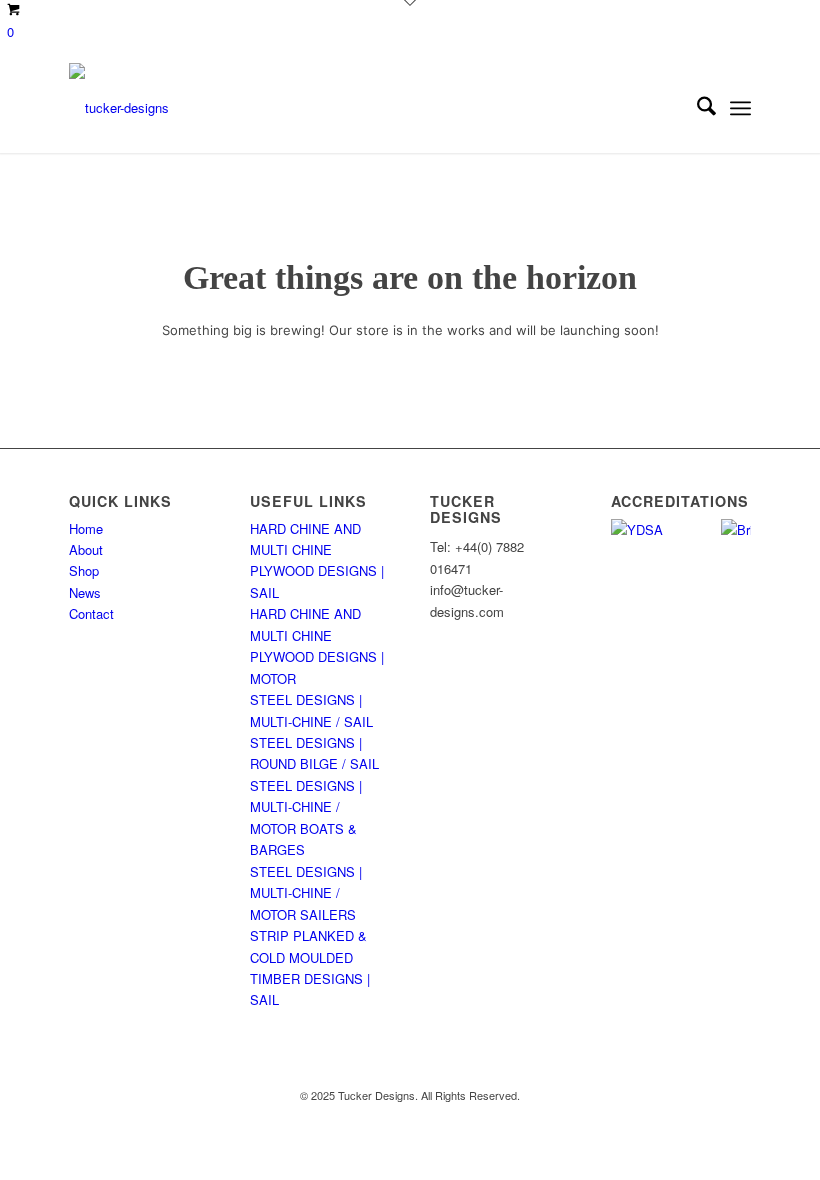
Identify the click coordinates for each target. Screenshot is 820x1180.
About (86, 549)
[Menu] (740, 108)
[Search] (696, 108)
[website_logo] (119, 108)
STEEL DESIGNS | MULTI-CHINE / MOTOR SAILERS (306, 893)
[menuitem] (696, 108)
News (85, 592)
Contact (91, 613)
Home (86, 528)
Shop (84, 570)
